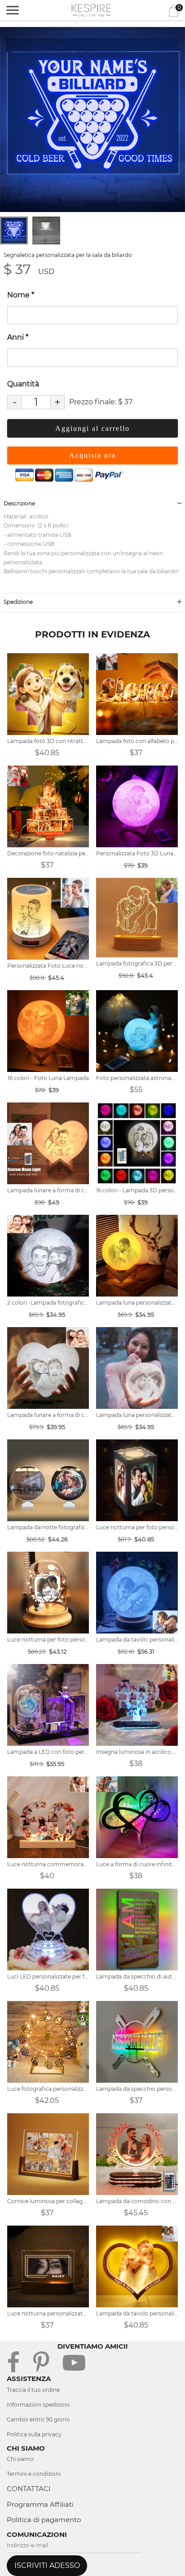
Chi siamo (20, 2459)
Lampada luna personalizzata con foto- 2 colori (137, 1303)
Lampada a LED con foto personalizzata (48, 1752)
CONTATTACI (29, 2489)
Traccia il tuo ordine (33, 2390)
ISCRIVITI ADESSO (47, 2565)
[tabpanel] (92, 120)
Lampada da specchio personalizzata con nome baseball (137, 2089)
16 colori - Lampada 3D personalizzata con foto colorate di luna (137, 1190)
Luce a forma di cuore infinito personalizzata (137, 1864)
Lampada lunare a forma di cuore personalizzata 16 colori (48, 1190)
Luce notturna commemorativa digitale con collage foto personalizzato (48, 1864)
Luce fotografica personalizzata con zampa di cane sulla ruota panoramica (48, 2089)
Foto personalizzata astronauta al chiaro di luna (137, 1078)
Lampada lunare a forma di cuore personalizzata (48, 1415)
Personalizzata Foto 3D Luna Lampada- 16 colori (137, 853)
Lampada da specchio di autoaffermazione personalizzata (137, 1976)
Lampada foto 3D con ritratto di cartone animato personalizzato (48, 741)
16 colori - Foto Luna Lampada (48, 1078)
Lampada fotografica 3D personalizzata (137, 963)
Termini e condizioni (34, 2474)
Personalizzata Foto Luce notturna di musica (48, 966)
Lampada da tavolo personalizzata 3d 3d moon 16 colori (137, 1640)
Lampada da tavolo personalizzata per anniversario (137, 2313)
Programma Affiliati (40, 2504)
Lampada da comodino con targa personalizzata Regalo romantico (137, 2201)
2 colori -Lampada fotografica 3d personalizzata (48, 1303)
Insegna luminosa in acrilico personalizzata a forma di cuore (137, 1752)
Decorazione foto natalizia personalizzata (48, 853)
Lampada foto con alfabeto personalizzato (137, 741)
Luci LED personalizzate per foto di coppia (48, 1976)
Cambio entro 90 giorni (38, 2419)
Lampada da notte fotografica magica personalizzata (48, 1527)
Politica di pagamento (44, 2520)
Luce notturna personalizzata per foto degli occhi (48, 2313)
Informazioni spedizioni (38, 2405)
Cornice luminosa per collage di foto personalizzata (48, 2201)
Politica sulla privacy (34, 2434)
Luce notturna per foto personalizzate (137, 1527)
